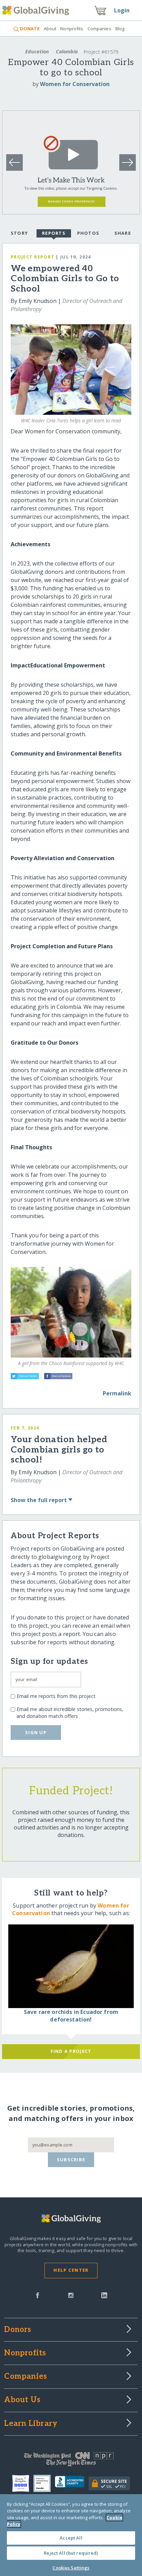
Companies (99, 29)
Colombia (67, 51)
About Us (22, 2400)
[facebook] (38, 2295)
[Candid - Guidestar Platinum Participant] (44, 2483)
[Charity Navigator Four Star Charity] (23, 2483)
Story (19, 233)
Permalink (117, 1393)
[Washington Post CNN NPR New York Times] (71, 2461)
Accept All (71, 2538)
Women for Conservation (75, 84)
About (50, 29)
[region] (71, 2535)
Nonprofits (72, 29)
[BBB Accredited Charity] (72, 2483)
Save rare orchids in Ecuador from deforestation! (71, 2016)
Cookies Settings (71, 2568)
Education (37, 51)
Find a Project (71, 2051)
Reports (54, 233)
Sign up (36, 1732)
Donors (18, 2330)
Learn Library (31, 2424)
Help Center (71, 2270)
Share (123, 233)
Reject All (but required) (71, 2553)
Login (122, 10)
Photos (88, 233)
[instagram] (71, 2295)
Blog (120, 29)
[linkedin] (104, 2295)
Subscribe (71, 2160)
